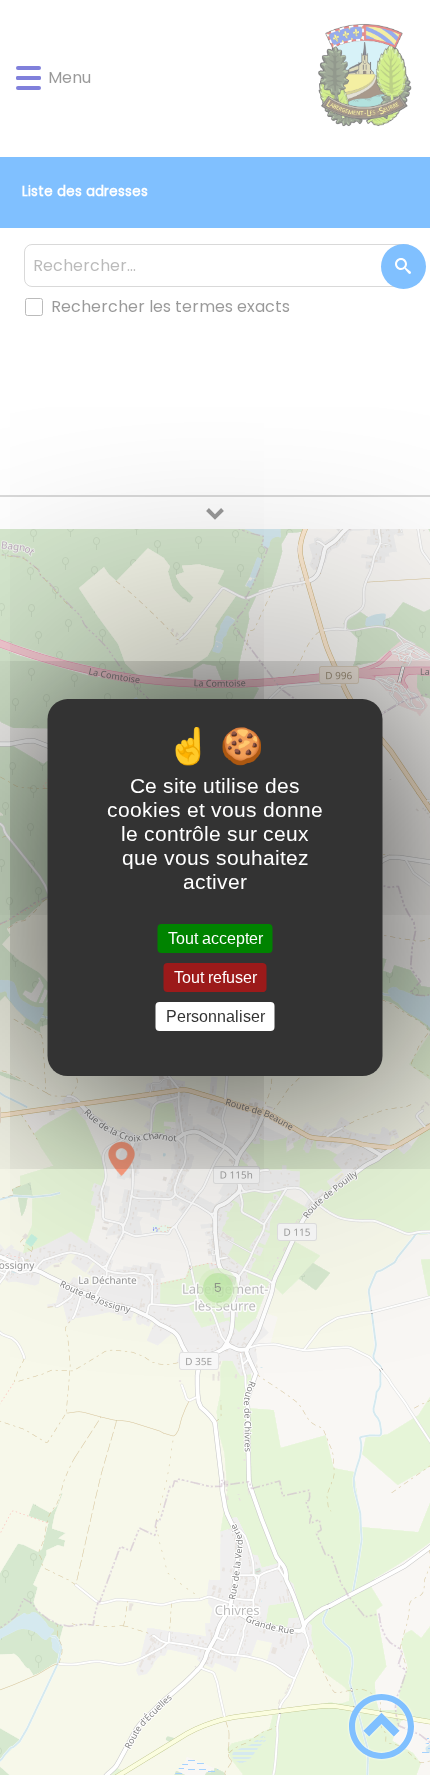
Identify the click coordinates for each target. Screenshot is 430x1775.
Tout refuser (215, 977)
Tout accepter (215, 938)
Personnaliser (215, 1016)
